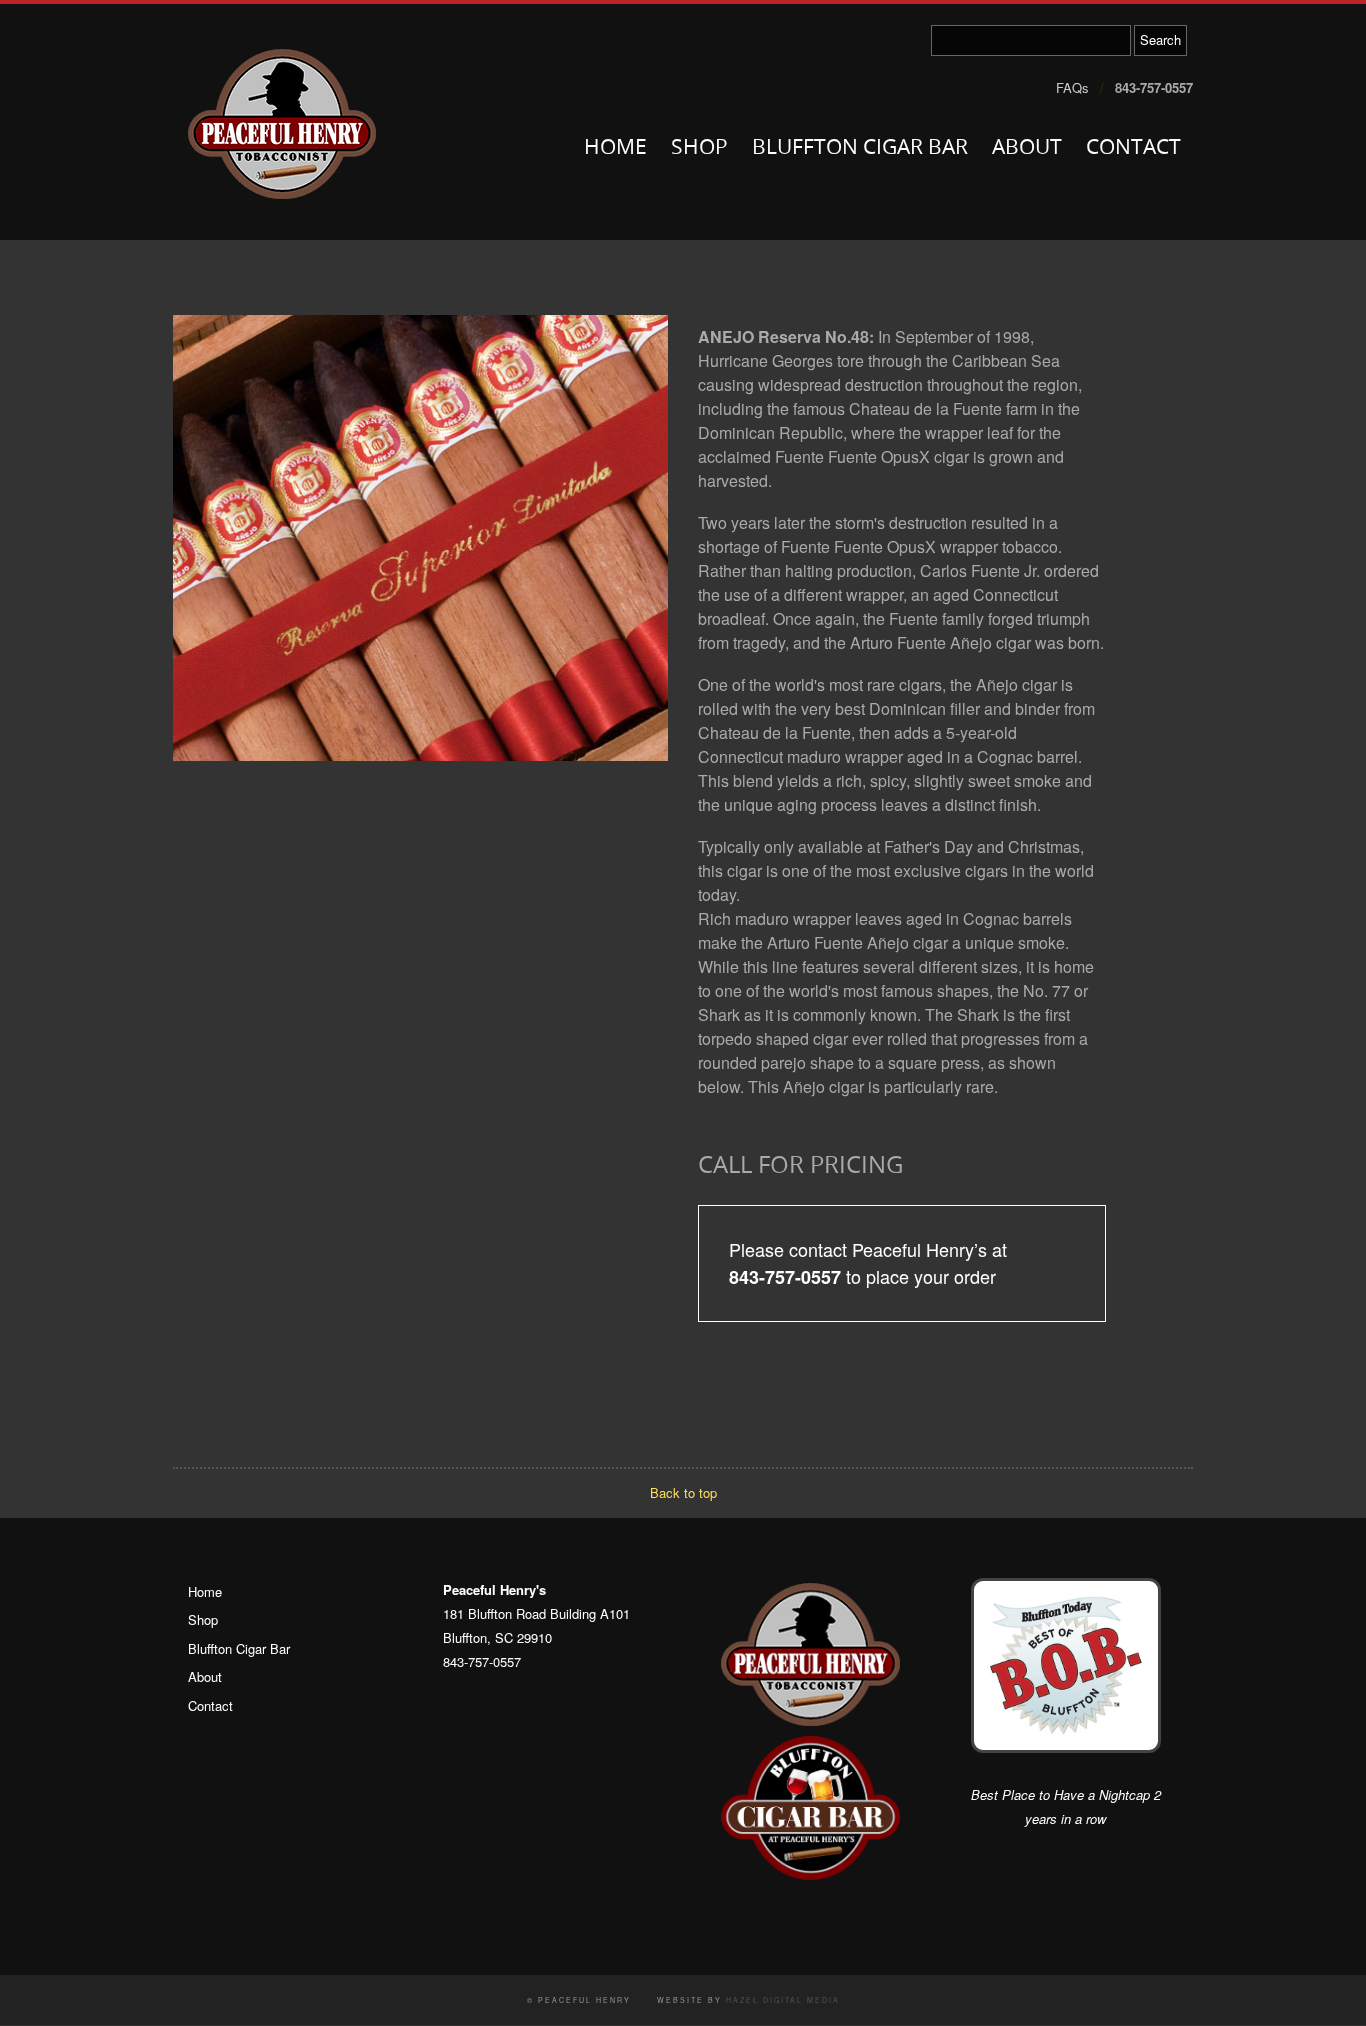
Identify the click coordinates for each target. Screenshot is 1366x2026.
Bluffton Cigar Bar (860, 148)
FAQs (1072, 87)
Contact (1133, 148)
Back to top (683, 1492)
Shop (699, 148)
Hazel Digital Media (783, 2000)
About (1027, 148)
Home (615, 148)
